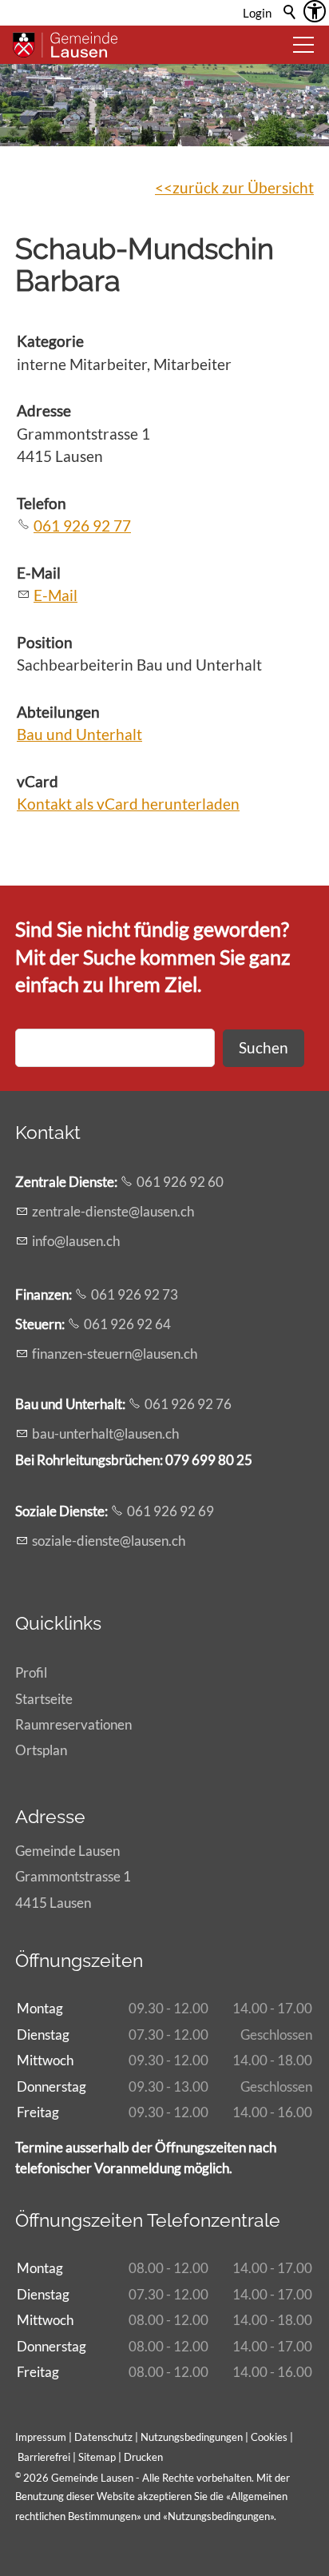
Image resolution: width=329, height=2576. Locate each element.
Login (257, 13)
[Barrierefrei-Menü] (315, 11)
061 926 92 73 (135, 1294)
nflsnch (77, 1241)
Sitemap (97, 2457)
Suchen (264, 1047)
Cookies (270, 2437)
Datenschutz (103, 2437)
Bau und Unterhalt (79, 734)
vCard (38, 781)
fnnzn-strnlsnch (115, 1354)
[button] (303, 45)
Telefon (42, 503)
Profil (31, 1672)
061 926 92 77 (82, 526)
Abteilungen (58, 712)
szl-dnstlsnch (109, 1541)
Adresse (44, 410)
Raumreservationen (73, 1724)
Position (45, 642)
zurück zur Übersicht (243, 187)
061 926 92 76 (188, 1404)
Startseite (44, 1699)
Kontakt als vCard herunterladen (128, 804)
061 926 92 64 (127, 1324)
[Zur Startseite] (65, 45)
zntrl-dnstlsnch (113, 1211)
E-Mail (39, 573)
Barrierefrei (44, 2457)
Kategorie (50, 341)
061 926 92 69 (170, 1511)
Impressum (41, 2437)
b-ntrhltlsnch (105, 1433)
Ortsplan (41, 1750)
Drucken (143, 2457)
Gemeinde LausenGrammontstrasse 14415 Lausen (73, 1876)
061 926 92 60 (180, 1182)
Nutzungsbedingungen (219, 2516)
